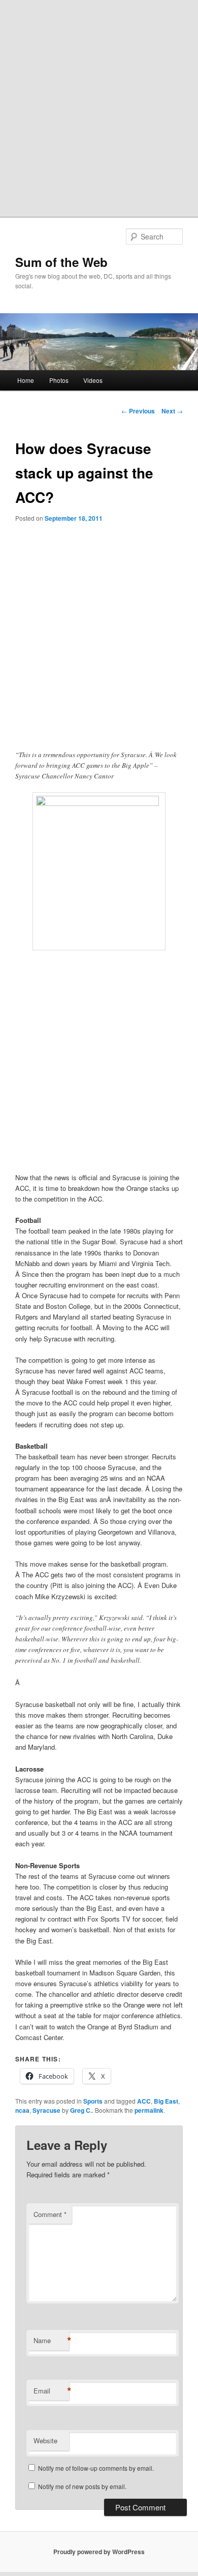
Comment (50, 2214)
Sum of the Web (61, 262)
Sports (93, 2101)
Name (51, 2341)
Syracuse (46, 2110)
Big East (166, 2101)
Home (26, 380)
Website (45, 2440)
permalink (149, 2110)
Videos (93, 380)
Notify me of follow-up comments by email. (96, 2468)
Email (51, 2391)
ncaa (22, 2110)
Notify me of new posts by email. (82, 2486)
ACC (144, 2101)
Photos (59, 380)
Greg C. (81, 2110)
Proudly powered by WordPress (99, 2552)
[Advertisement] (99, 104)
